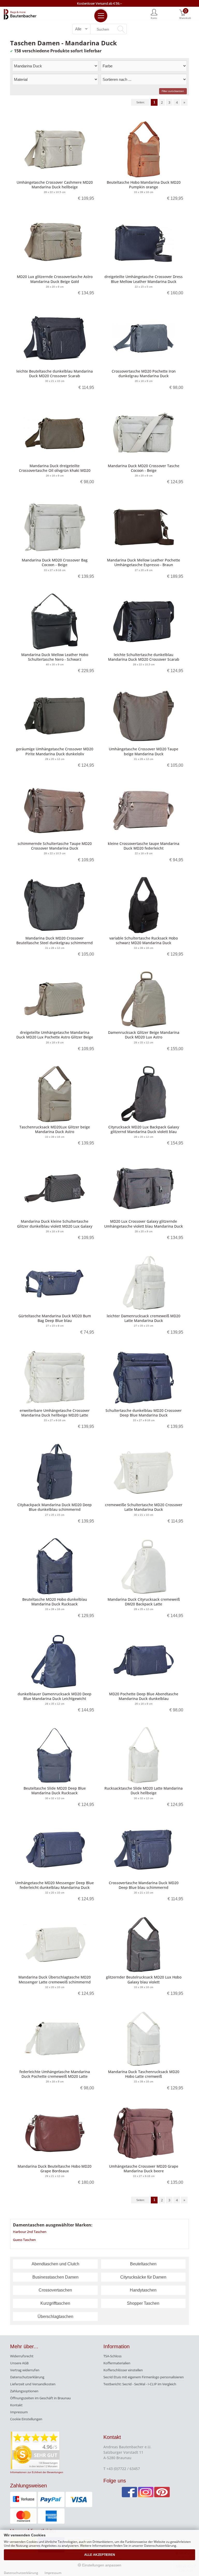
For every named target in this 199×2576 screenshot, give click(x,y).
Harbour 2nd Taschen (30, 2232)
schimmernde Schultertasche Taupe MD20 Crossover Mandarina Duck (55, 846)
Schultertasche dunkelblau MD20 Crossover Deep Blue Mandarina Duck (144, 1413)
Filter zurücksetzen (173, 91)
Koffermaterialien (117, 2363)
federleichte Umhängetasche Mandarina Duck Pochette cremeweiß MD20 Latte (55, 2074)
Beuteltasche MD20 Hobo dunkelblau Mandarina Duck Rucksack (55, 1602)
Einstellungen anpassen (101, 2565)
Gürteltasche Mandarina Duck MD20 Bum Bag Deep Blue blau (55, 1318)
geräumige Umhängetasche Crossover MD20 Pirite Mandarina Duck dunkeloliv (55, 751)
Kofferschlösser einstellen (123, 2370)
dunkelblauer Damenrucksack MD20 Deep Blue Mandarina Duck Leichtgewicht (55, 1696)
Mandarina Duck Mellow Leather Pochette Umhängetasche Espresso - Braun (144, 562)
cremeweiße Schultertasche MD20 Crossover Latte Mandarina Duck (144, 1507)
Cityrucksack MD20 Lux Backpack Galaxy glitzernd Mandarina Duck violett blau (144, 1129)
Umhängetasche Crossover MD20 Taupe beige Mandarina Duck (144, 751)
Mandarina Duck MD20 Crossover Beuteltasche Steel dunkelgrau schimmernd (55, 940)
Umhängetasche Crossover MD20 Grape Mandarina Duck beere (144, 2169)
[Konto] (154, 14)
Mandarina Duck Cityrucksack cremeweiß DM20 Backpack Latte (144, 1602)
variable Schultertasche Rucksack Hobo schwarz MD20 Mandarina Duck (144, 940)
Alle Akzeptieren (100, 2555)
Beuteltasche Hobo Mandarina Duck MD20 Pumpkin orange (144, 185)
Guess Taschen (24, 2240)
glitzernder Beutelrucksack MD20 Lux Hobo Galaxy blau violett (144, 1979)
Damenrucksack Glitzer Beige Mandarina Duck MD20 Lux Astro (144, 1035)
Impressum (19, 2412)
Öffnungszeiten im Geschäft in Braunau (40, 2398)
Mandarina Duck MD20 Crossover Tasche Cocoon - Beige (144, 468)
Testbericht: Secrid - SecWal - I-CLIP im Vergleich (140, 2384)
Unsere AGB (19, 2363)
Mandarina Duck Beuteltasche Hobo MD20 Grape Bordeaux (55, 2169)
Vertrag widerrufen (25, 2370)
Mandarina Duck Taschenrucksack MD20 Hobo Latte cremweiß (144, 2074)
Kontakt (16, 2405)
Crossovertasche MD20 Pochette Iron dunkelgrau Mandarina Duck (144, 373)
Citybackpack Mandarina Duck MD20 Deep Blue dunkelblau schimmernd (55, 1507)
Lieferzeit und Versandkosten (33, 2384)
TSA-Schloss (112, 2356)
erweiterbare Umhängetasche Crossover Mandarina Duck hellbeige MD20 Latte (55, 1413)
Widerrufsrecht (22, 2356)
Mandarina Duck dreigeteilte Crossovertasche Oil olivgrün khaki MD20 (55, 468)
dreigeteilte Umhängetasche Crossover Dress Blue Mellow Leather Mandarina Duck (144, 279)
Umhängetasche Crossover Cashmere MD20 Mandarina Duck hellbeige (55, 185)
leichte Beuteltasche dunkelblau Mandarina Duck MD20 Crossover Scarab (55, 373)
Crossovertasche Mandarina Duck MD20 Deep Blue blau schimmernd (144, 1885)
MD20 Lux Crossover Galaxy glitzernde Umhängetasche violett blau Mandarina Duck (144, 1224)
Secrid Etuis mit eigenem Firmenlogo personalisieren (144, 2377)
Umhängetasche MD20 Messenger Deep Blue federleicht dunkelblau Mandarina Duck (55, 1885)
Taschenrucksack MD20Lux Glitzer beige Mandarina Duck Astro (55, 1129)
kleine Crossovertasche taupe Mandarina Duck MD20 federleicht (144, 846)
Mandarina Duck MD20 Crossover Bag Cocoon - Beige (55, 562)
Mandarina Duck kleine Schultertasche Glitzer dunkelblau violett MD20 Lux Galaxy (55, 1224)
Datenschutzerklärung (27, 2377)
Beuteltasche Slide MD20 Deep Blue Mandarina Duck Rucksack (55, 1791)
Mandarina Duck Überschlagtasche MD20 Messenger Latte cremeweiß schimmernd (55, 1979)
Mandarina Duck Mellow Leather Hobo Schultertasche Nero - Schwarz (55, 657)
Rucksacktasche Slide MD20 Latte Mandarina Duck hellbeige (144, 1791)
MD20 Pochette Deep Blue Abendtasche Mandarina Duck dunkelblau (144, 1696)
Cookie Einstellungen (26, 2419)
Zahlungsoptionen (24, 2391)
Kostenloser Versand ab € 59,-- (99, 3)
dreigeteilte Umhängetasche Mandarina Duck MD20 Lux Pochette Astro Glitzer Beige (55, 1035)
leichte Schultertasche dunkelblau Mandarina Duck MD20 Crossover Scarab (144, 657)
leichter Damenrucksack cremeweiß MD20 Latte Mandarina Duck (144, 1318)
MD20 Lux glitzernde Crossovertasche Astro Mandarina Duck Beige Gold (55, 279)
